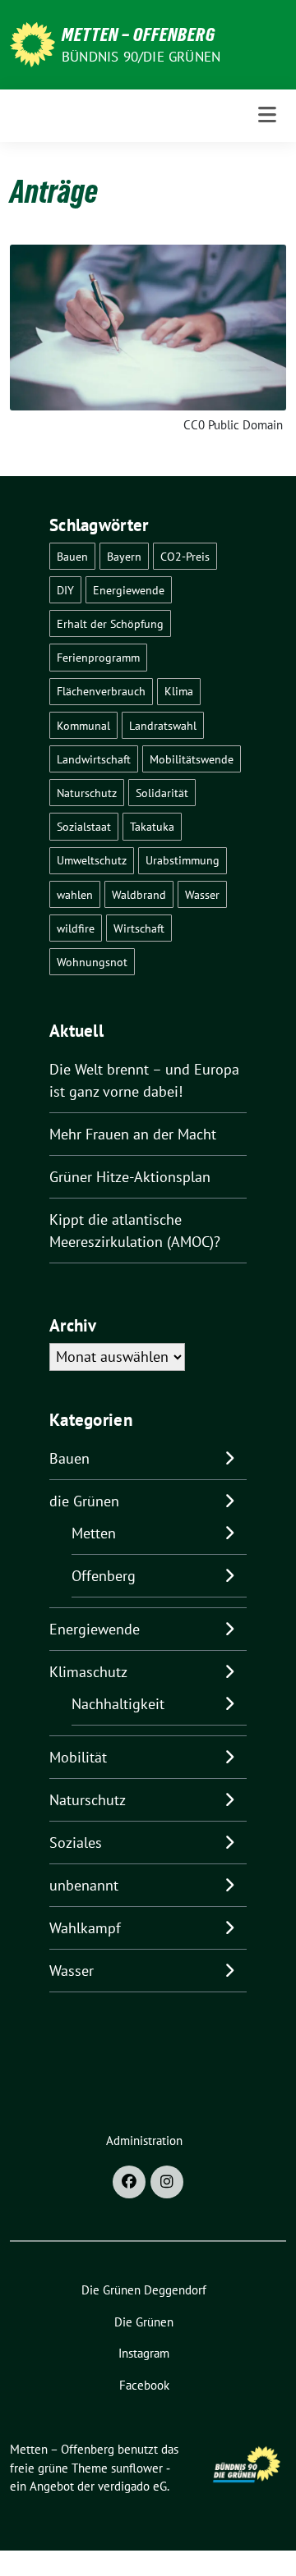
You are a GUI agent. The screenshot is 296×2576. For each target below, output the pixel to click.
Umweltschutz (92, 860)
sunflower (137, 2468)
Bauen (72, 556)
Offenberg (104, 1576)
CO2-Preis (185, 556)
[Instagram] (167, 2182)
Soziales (76, 1843)
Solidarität (162, 793)
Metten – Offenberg (139, 34)
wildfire (76, 928)
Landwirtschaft (94, 759)
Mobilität (78, 1757)
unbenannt (84, 1885)
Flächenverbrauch (101, 691)
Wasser (202, 894)
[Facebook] (129, 2182)
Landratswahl (163, 725)
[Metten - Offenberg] (32, 43)
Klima (179, 691)
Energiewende (129, 590)
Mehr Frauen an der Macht (133, 1134)
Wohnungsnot (92, 962)
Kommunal (83, 725)
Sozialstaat (84, 826)
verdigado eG (132, 2486)
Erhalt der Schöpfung (110, 623)
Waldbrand (139, 894)
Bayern (124, 556)
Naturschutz (87, 793)
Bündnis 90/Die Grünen (141, 57)
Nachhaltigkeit (118, 1704)
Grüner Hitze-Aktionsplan (130, 1177)
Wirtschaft (139, 928)
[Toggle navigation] (267, 115)
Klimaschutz (88, 1672)
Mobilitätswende (192, 759)
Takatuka (152, 826)
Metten (94, 1533)
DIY (65, 590)
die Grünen (84, 1501)
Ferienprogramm (98, 657)
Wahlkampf (85, 1928)
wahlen (75, 894)
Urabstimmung (183, 860)
